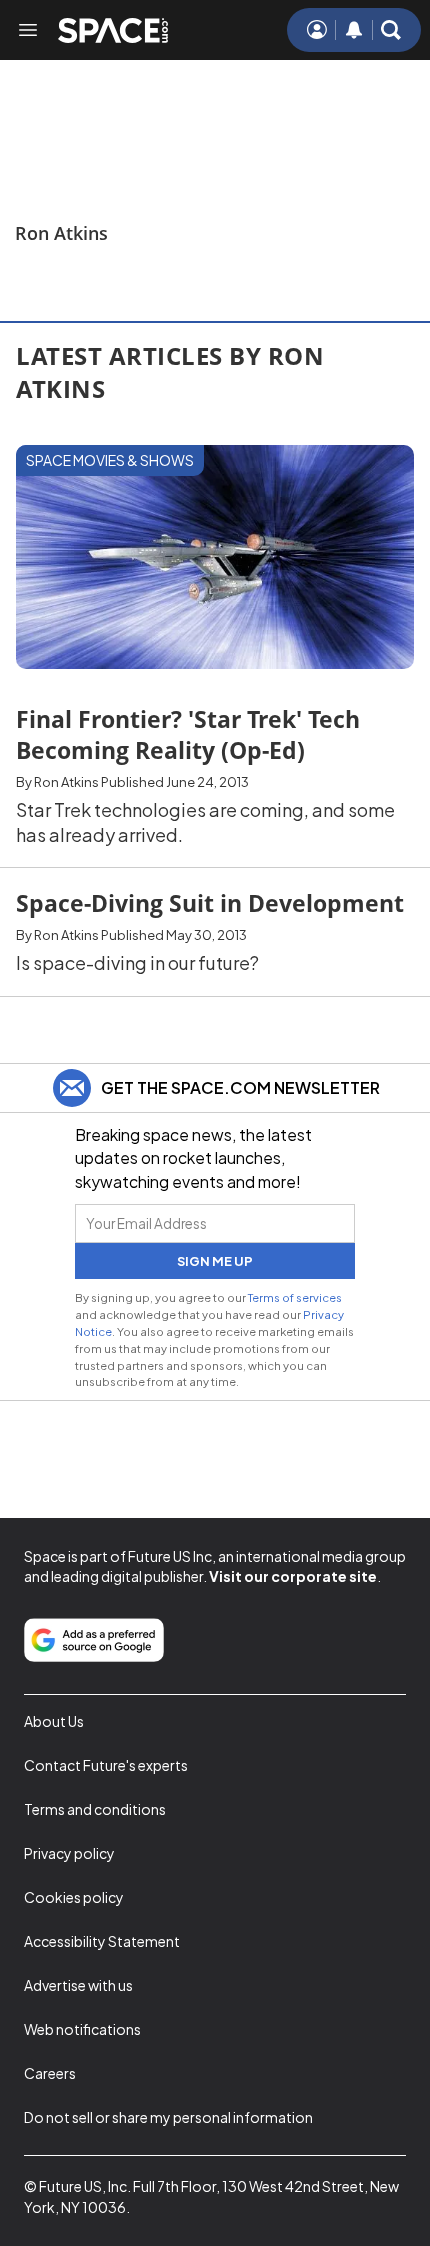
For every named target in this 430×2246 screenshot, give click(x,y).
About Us (54, 1721)
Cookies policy (74, 1897)
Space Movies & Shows (110, 460)
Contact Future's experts (106, 1765)
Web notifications (82, 2029)
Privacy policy (69, 1853)
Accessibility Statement (102, 1941)
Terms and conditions (95, 1809)
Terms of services (295, 1297)
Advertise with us (78, 1985)
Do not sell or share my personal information (168, 2117)
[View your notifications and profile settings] (354, 30)
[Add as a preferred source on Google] (94, 1640)
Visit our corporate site (293, 1576)
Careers (50, 2073)
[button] (391, 30)
